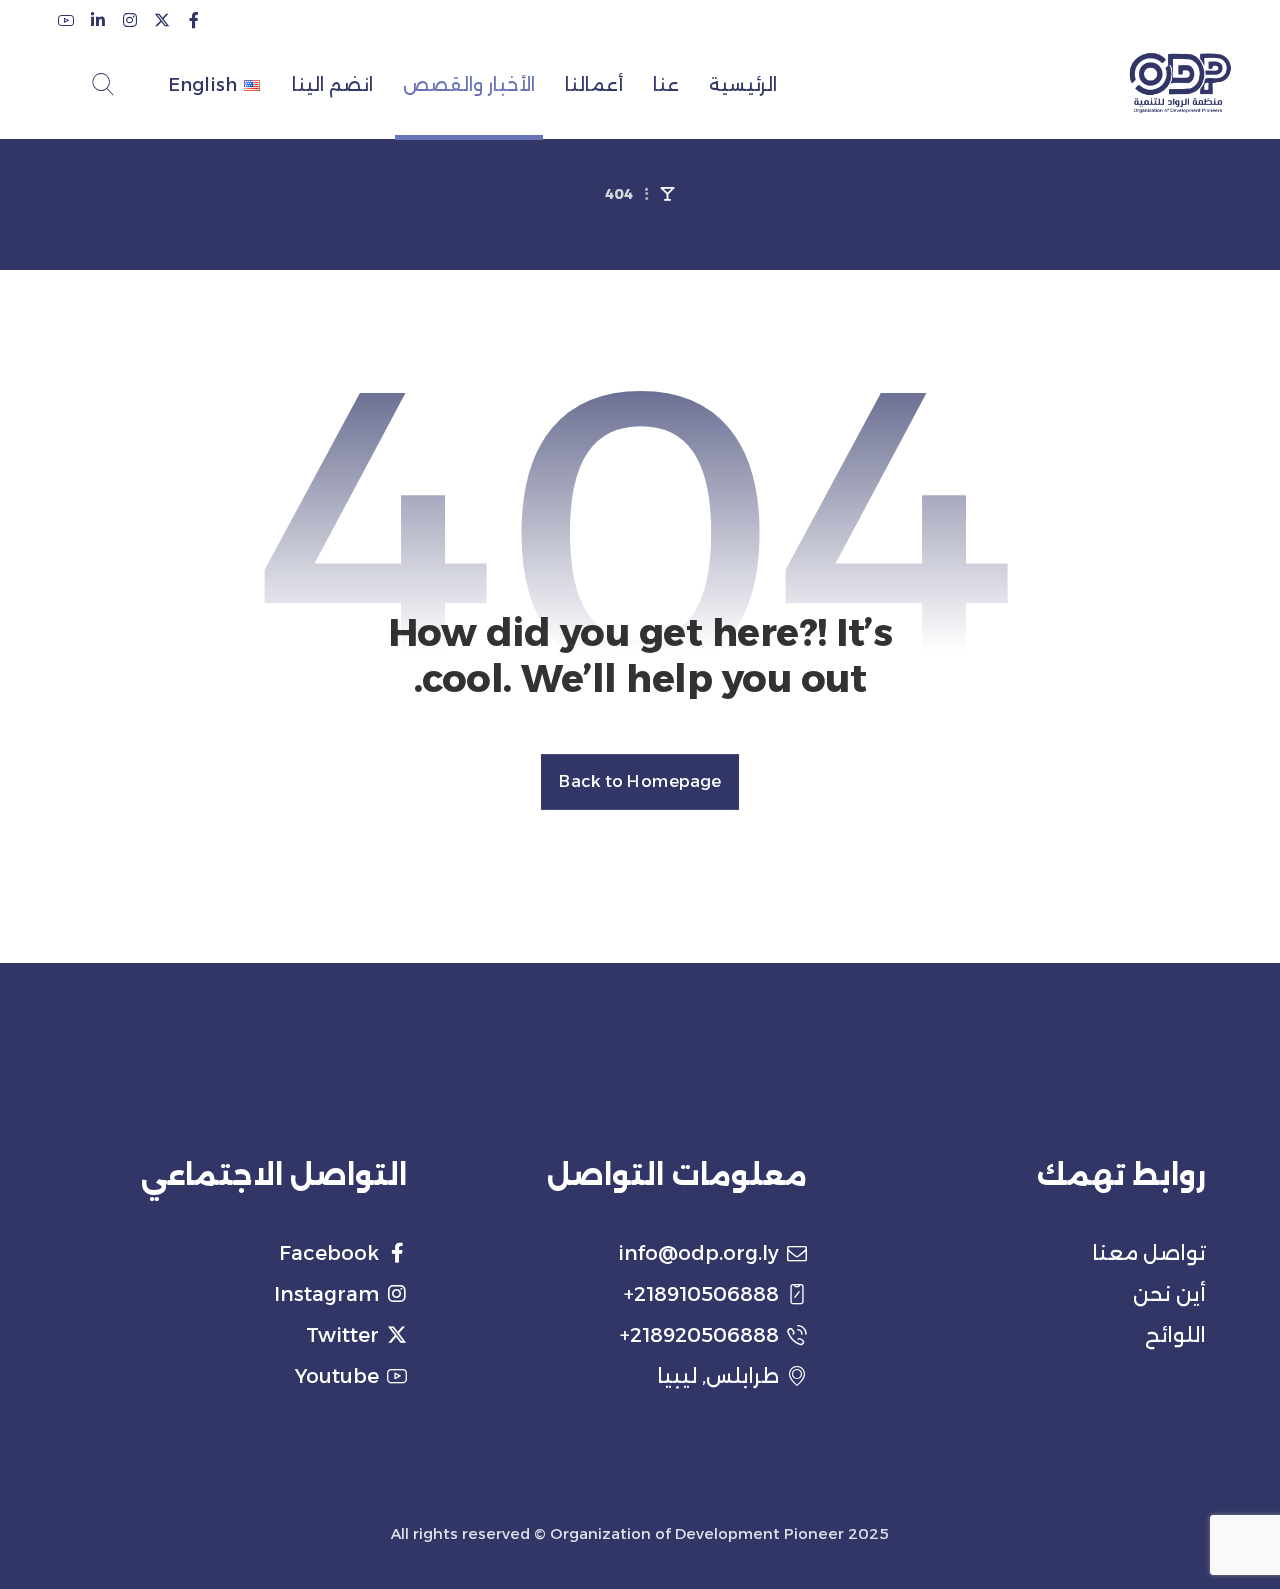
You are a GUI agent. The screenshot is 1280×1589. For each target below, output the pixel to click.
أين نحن (1169, 1294)
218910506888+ (701, 1294)
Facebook (329, 1253)
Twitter (342, 1335)
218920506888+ (699, 1335)
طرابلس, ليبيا (718, 1376)
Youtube (337, 1376)
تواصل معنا (1149, 1253)
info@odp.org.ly (698, 1253)
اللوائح (1175, 1335)
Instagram (326, 1294)
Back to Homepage (640, 782)
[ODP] (1180, 83)
